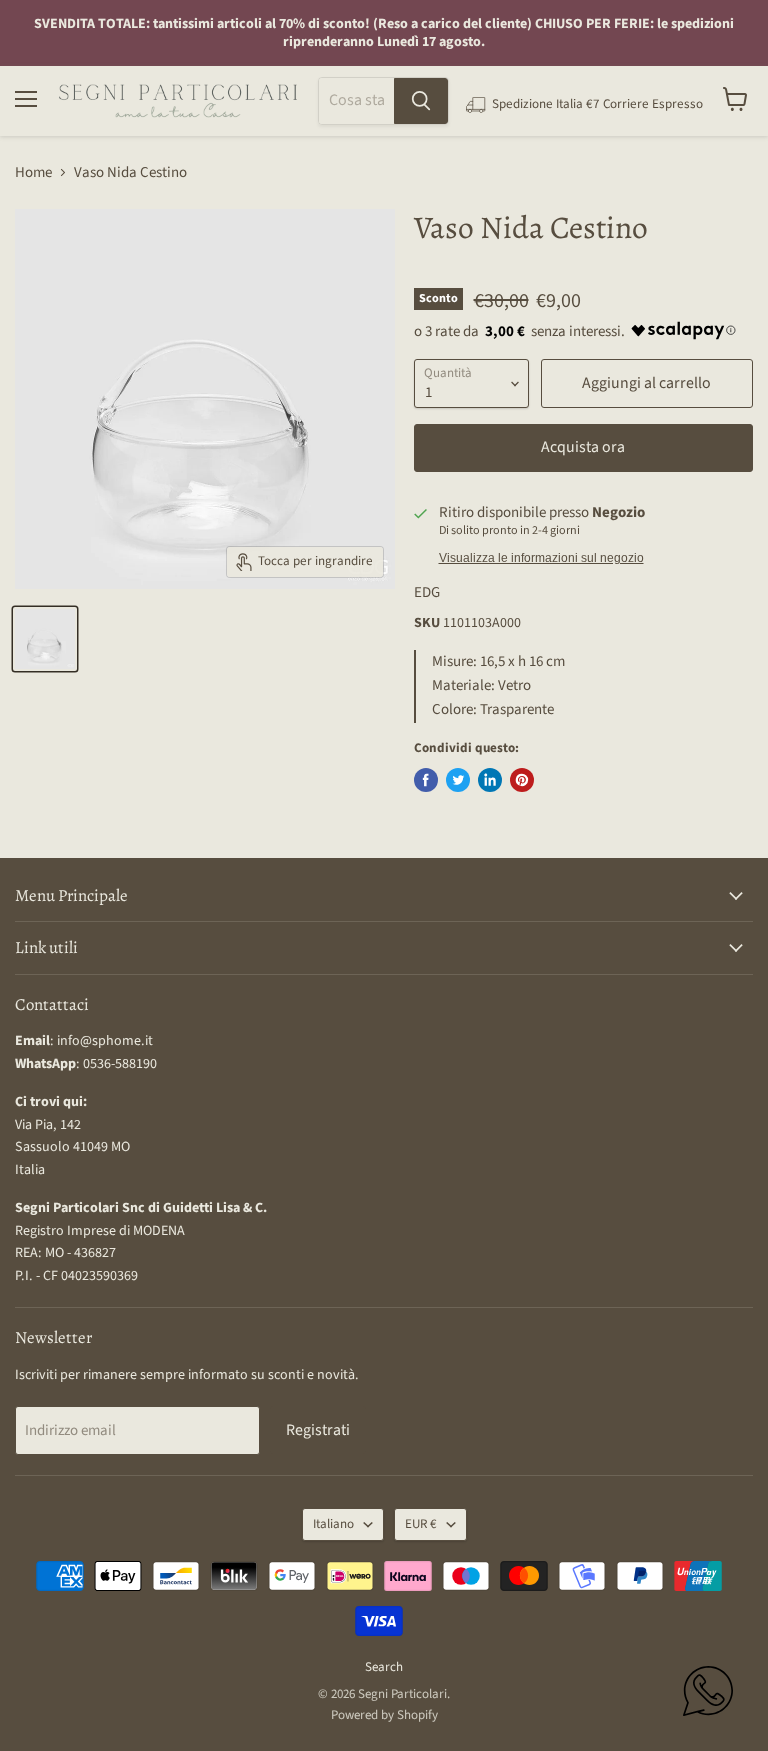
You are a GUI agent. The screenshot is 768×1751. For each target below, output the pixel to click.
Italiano (333, 1524)
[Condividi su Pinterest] (522, 780)
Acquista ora (583, 447)
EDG (427, 592)
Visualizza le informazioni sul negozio (541, 558)
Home (33, 172)
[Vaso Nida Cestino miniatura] (45, 639)
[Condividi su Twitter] (458, 780)
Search (384, 1667)
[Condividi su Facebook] (426, 780)
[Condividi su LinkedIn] (490, 780)
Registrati (318, 1430)
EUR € (421, 1524)
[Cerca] (421, 101)
